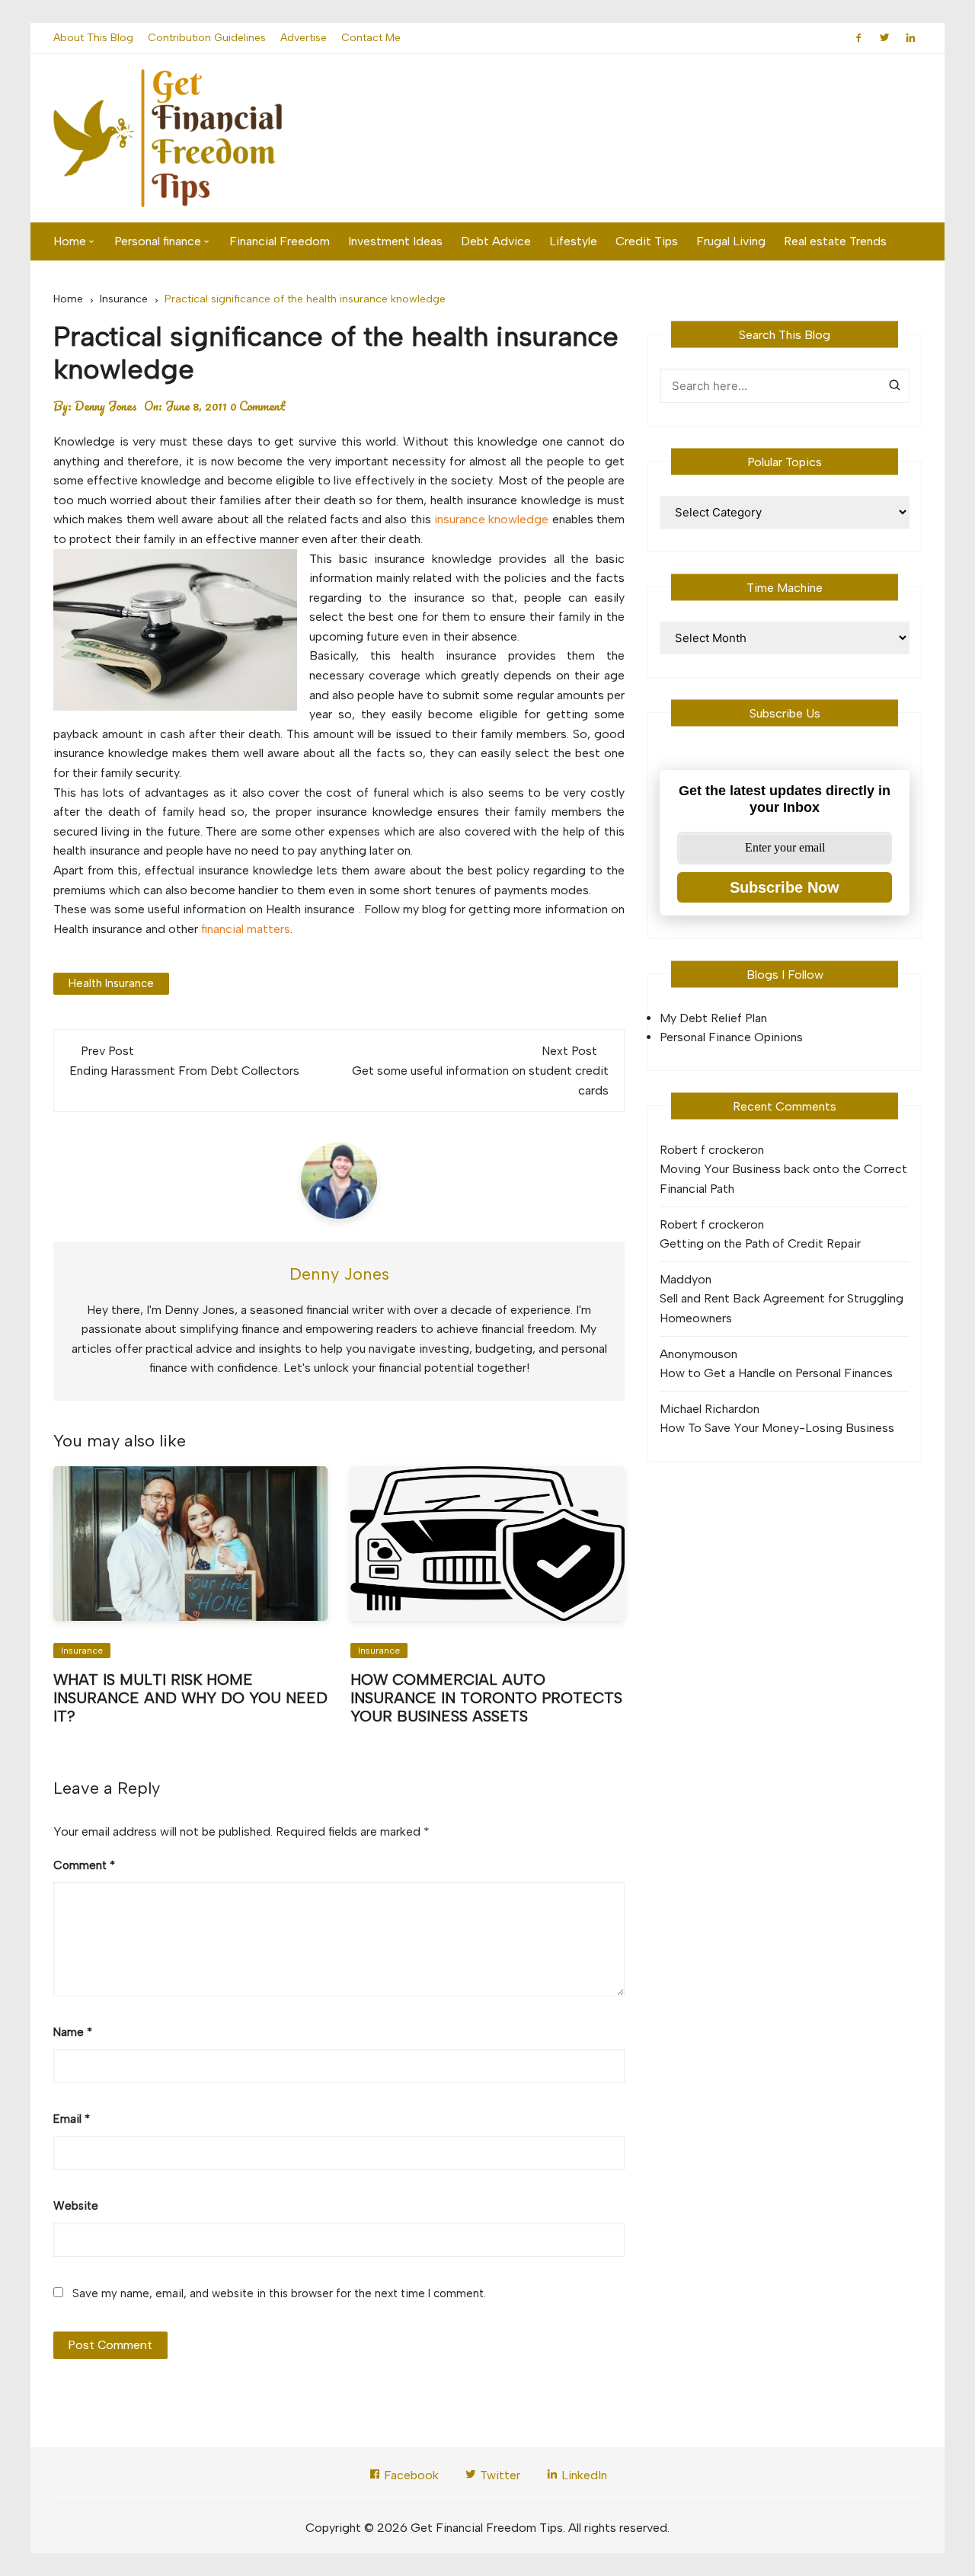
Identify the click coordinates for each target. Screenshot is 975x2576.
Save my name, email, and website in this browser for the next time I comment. (279, 2293)
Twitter (499, 2475)
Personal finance (158, 241)
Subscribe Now (785, 887)
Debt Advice (496, 241)
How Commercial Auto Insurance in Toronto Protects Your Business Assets (486, 1698)
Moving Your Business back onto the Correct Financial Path (783, 1179)
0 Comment (258, 406)
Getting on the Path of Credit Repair (760, 1243)
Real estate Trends (835, 241)
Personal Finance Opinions (731, 1037)
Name (73, 2032)
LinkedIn (583, 2475)
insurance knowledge (491, 519)
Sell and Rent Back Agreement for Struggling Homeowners (782, 1308)
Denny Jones (106, 406)
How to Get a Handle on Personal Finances (776, 1373)
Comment (84, 1865)
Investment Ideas (395, 241)
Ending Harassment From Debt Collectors (184, 1071)
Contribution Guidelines (207, 38)
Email (72, 2119)
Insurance (82, 1651)
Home (70, 241)
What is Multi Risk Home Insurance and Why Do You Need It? (190, 1698)
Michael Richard (703, 1409)
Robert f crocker (705, 1150)
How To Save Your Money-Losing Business (777, 1428)
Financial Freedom (280, 241)
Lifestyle (573, 241)
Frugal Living (731, 241)
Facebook (410, 2475)
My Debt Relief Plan (713, 1018)
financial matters (246, 929)
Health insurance (111, 983)
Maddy (679, 1279)
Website (76, 2206)
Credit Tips (647, 241)
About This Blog (93, 38)
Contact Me (371, 38)
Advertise (304, 38)
